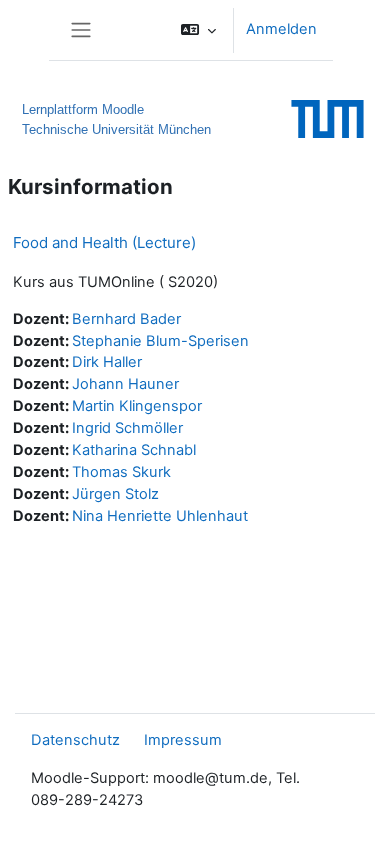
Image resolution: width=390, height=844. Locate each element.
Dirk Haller (107, 362)
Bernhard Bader (126, 319)
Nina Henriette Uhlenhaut (160, 516)
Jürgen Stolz (115, 494)
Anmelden (281, 29)
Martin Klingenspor (137, 406)
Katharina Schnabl (134, 450)
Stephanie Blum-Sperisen (160, 341)
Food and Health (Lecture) (104, 242)
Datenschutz (75, 740)
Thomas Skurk (121, 472)
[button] (198, 30)
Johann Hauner (125, 384)
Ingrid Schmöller (127, 428)
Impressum (183, 740)
